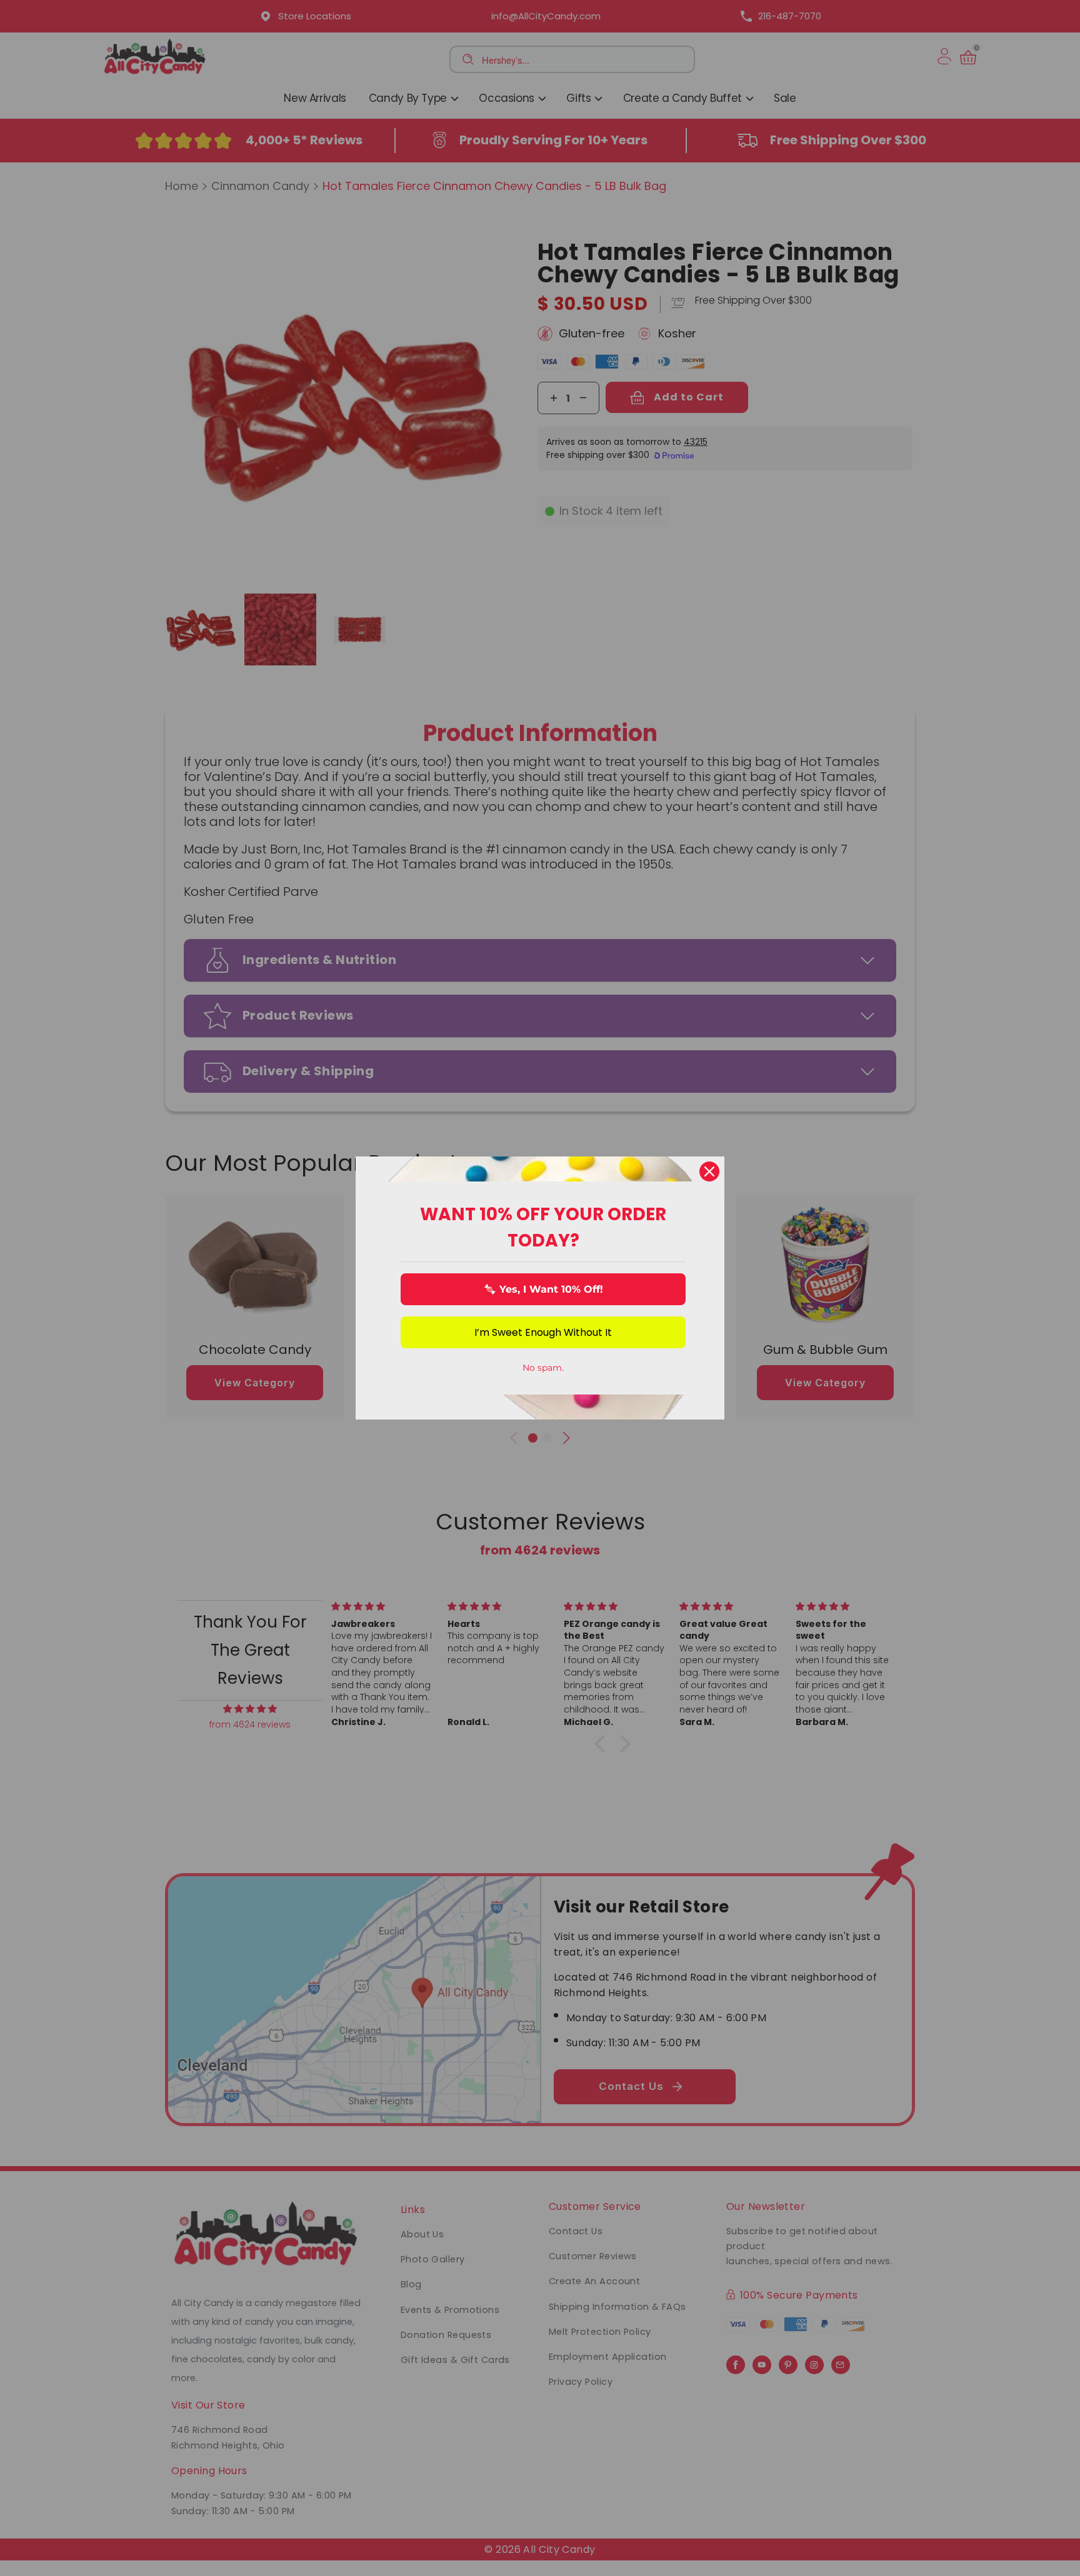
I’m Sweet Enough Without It (543, 1332)
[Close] (709, 1171)
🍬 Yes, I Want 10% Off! (543, 1289)
